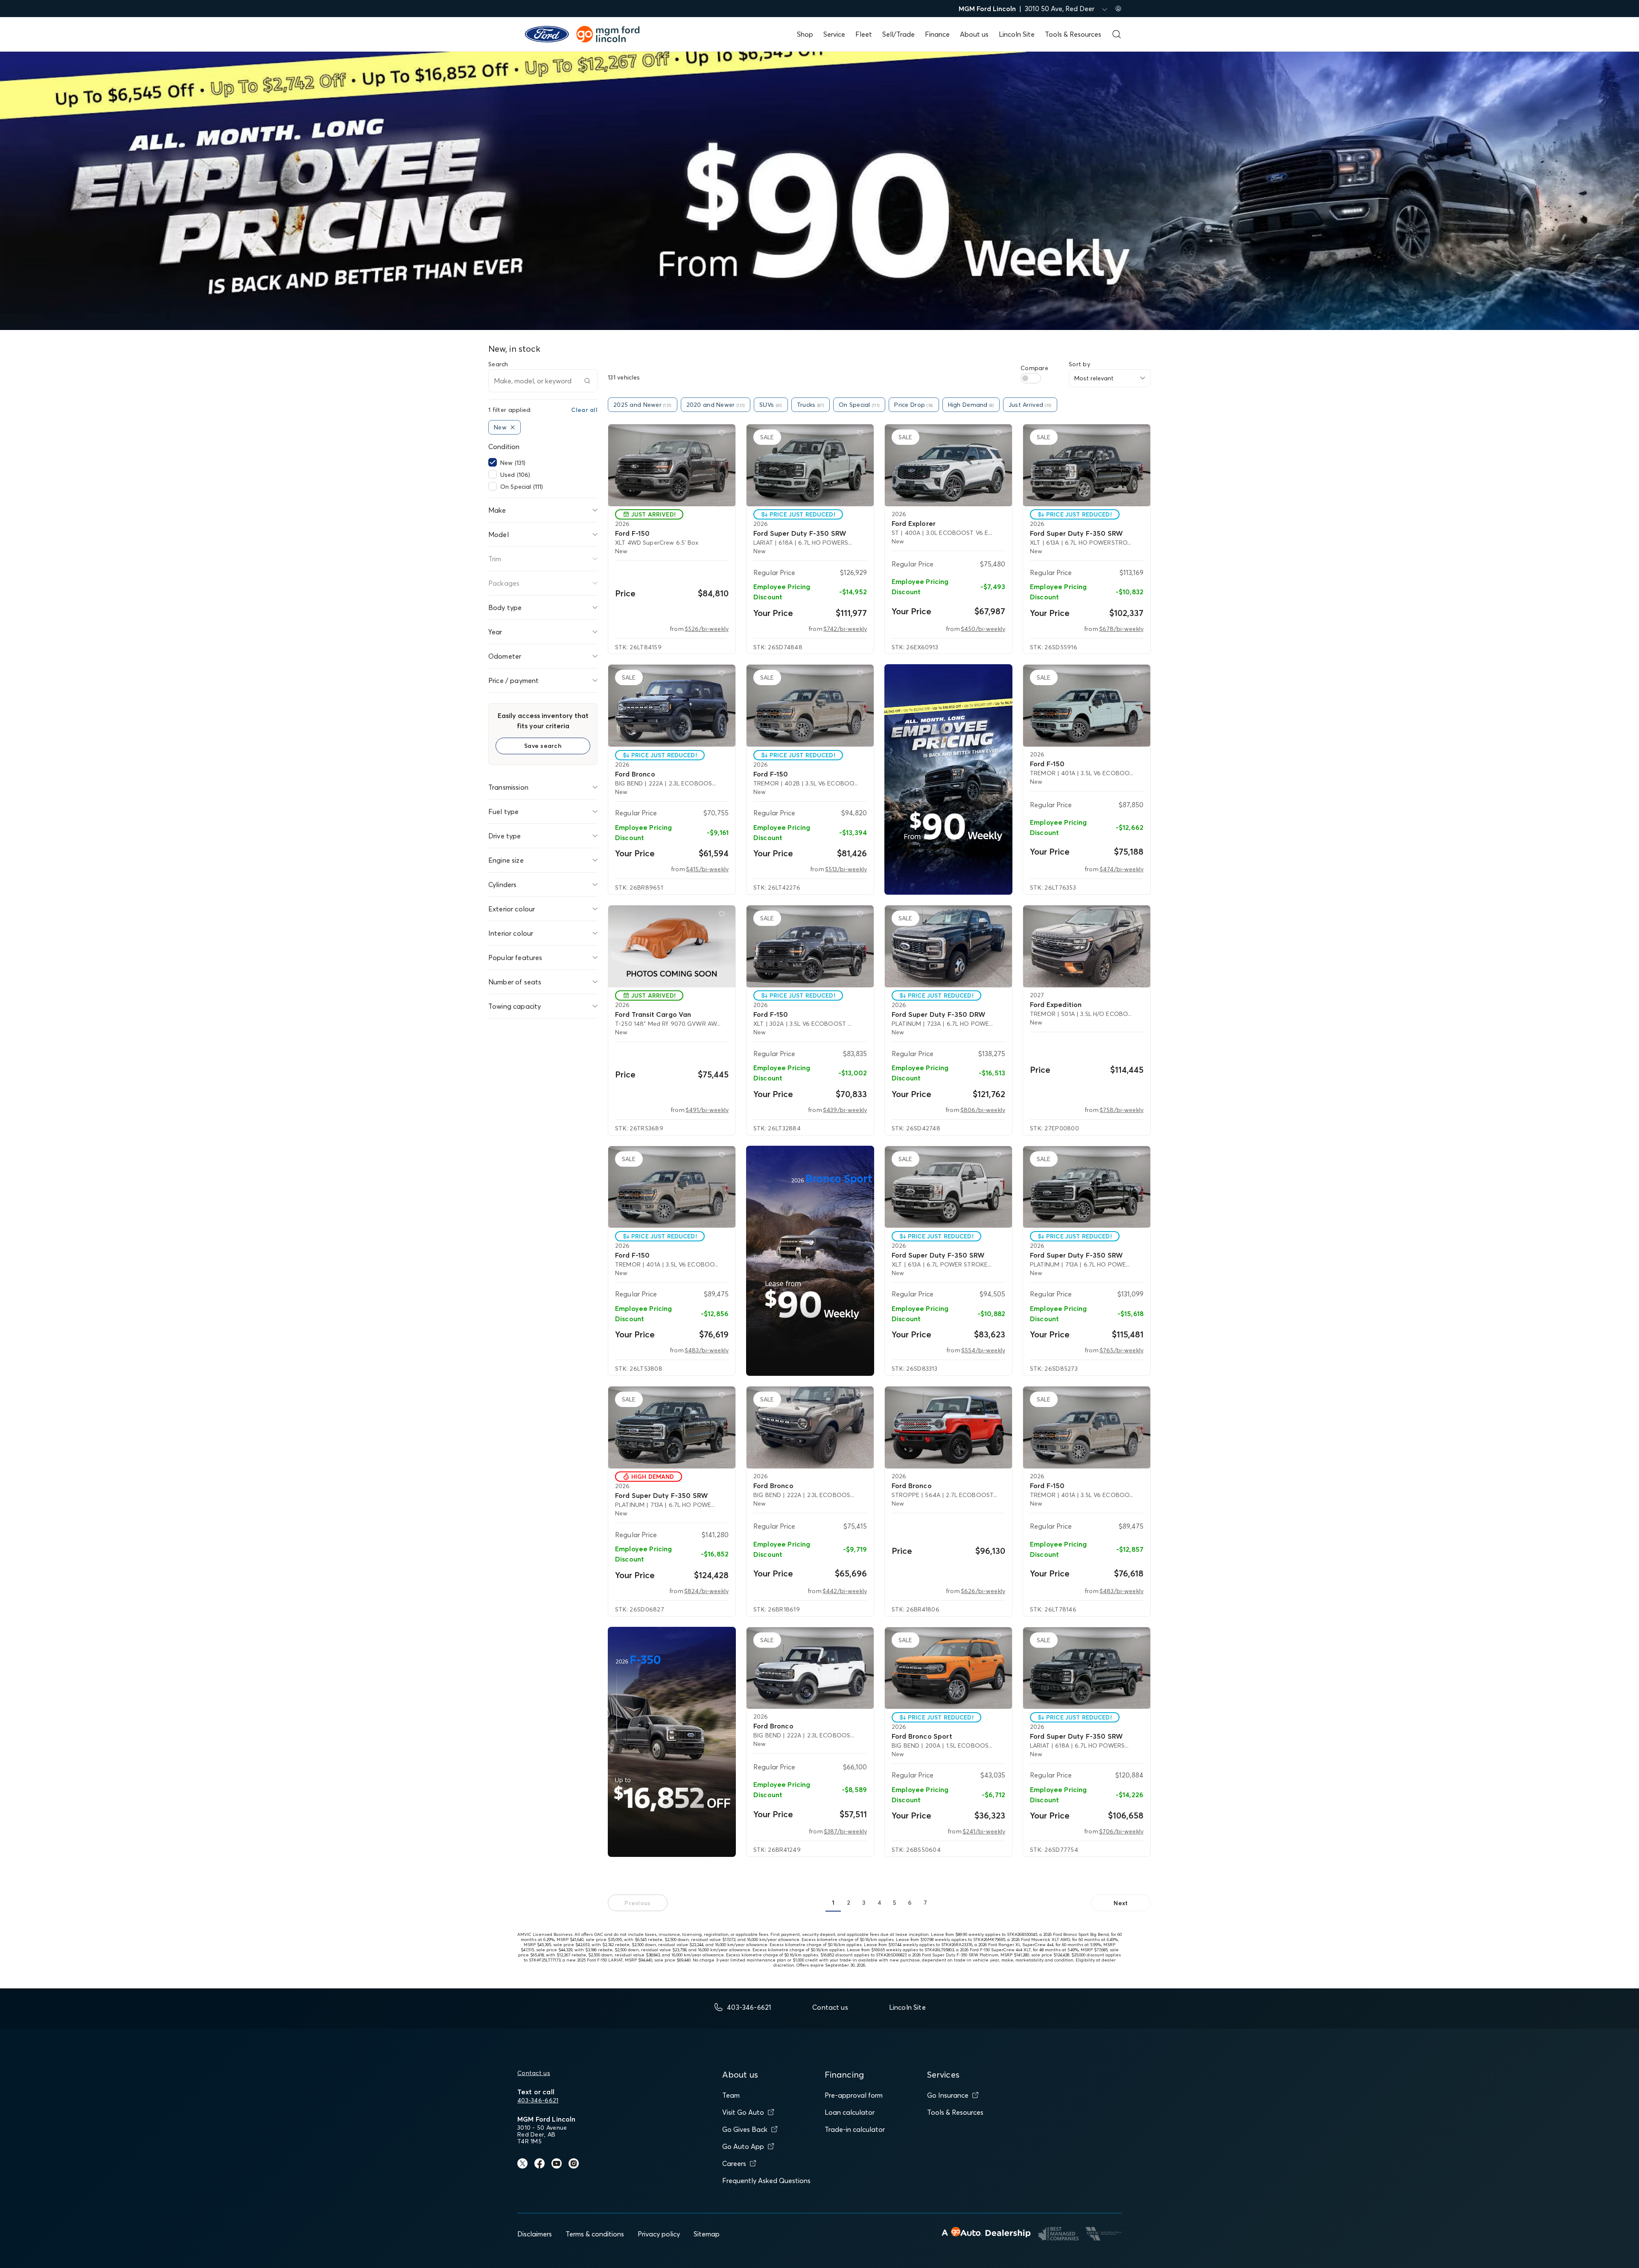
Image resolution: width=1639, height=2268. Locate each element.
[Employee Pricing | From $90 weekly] (948, 779)
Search (498, 364)
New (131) (513, 463)
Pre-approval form (854, 2095)
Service (834, 34)
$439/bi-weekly (845, 1110)
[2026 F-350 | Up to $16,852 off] (672, 1742)
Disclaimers (535, 2234)
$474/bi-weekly (1121, 869)
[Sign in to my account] (1118, 9)
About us (974, 34)
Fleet (864, 34)
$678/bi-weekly (1121, 629)
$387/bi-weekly (845, 1831)
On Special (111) (522, 487)
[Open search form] (1117, 34)
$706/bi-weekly (1121, 1831)
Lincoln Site (1017, 34)
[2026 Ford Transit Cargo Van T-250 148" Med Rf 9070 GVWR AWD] (672, 946)
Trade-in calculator (855, 2129)
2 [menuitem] (849, 1903)
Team (731, 2095)
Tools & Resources (1073, 34)
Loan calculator (850, 2112)
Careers (734, 2163)
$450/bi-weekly (983, 629)
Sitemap (707, 2234)
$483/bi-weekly (707, 1350)
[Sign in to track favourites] (723, 435)
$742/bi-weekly (845, 629)
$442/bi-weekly (845, 1591)
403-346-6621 (538, 2100)
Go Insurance (948, 2095)
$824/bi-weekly (706, 1591)
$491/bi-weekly (707, 1110)
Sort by (1079, 364)
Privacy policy (659, 2234)
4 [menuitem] (879, 1903)
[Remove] (513, 427)
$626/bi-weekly (983, 1591)
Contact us (534, 2073)
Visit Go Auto (743, 2112)
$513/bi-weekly (846, 869)
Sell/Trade (898, 34)
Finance (937, 34)
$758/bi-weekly (1121, 1110)
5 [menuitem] (895, 1903)
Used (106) (515, 475)
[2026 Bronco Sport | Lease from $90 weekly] (810, 1261)
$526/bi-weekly (707, 629)
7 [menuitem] (925, 1903)
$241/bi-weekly (984, 1831)
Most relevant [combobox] (1094, 378)
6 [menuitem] (910, 1903)
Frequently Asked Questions (766, 2180)
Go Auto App (743, 2146)
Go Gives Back (745, 2129)
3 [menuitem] (864, 1903)
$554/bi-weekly (983, 1350)
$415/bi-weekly (707, 869)
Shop (805, 34)
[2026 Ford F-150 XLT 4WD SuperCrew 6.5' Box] (672, 465)
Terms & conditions (595, 2234)
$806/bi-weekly (983, 1110)
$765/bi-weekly (1121, 1350)
